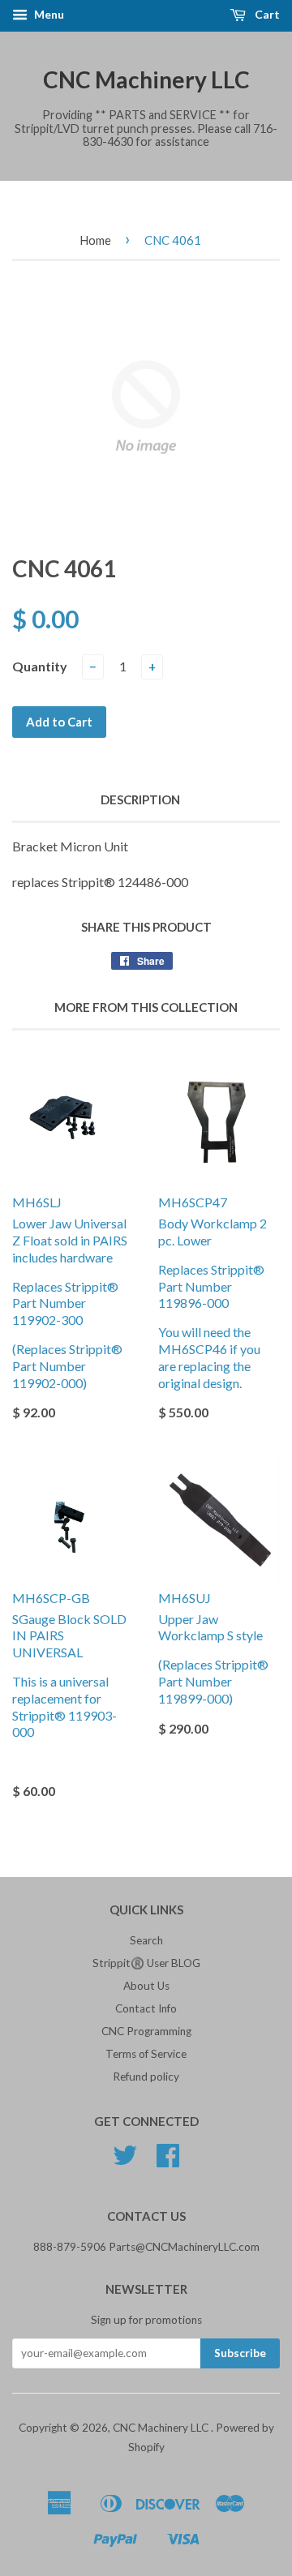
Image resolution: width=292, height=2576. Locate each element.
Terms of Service (146, 2054)
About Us (146, 1986)
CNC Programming (146, 2031)
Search (146, 1940)
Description (140, 799)
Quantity (40, 666)
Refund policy (146, 2077)
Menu (48, 14)
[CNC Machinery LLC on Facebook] (168, 2161)
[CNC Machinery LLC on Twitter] (125, 2161)
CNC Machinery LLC (146, 79)
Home (95, 240)
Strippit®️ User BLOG (146, 1963)
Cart (266, 14)
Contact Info (146, 2008)
